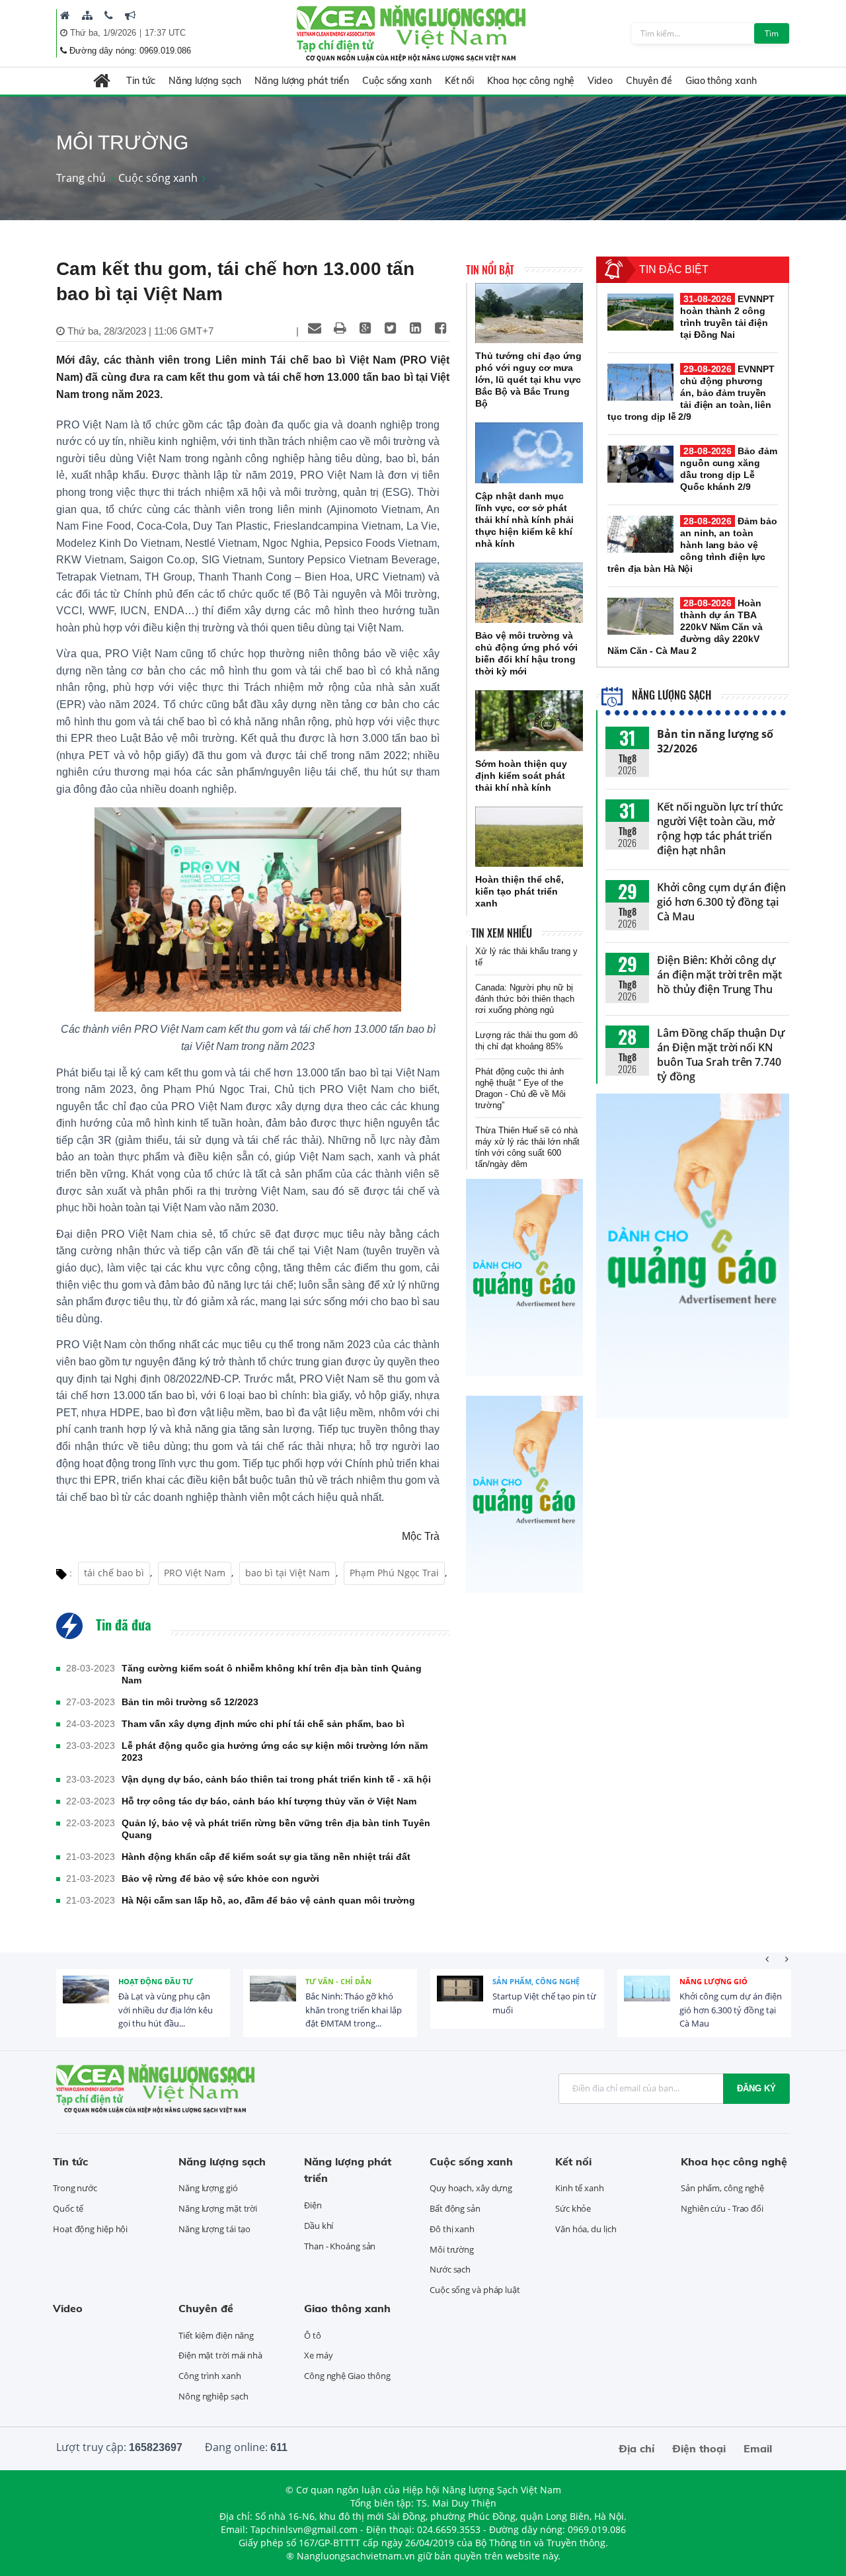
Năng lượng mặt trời (218, 2208)
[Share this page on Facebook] (440, 328)
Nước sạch (450, 2269)
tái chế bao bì (114, 1573)
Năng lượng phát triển (302, 81)
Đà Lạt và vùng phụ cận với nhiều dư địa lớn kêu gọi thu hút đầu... (166, 2010)
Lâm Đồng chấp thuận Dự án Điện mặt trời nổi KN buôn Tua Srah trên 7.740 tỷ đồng (721, 1055)
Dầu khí (319, 2226)
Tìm (772, 33)
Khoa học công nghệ (531, 81)
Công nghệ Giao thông (347, 2376)
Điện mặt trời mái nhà (220, 2355)
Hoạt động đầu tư (156, 1981)
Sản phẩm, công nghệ (536, 1981)
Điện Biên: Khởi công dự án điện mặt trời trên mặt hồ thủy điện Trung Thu (719, 975)
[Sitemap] (87, 15)
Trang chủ (81, 178)
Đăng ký (756, 2088)
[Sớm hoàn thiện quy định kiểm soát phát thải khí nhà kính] (529, 721)
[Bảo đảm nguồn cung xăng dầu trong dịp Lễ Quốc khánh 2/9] (640, 464)
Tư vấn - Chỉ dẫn (338, 1981)
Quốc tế (68, 2208)
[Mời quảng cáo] (130, 15)
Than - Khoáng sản (340, 2246)
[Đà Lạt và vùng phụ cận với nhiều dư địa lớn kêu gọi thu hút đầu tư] (86, 1999)
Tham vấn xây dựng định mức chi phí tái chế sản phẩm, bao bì (263, 1724)
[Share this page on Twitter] (390, 328)
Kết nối (459, 81)
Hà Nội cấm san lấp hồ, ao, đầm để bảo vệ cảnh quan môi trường (268, 1900)
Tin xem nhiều (502, 933)
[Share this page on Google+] (365, 328)
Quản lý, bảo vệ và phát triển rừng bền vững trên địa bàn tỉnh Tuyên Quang (276, 1829)
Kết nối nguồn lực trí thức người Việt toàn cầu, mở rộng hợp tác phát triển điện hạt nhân (720, 828)
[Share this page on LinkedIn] (415, 328)
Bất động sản (455, 2208)
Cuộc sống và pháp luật (475, 2290)
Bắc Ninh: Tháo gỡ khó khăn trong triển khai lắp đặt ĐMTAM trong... (354, 2010)
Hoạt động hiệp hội (90, 2229)
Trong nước (75, 2188)
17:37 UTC (165, 33)
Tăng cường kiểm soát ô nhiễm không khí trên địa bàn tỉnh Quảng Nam (272, 1674)
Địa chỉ (636, 2448)
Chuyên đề (649, 81)
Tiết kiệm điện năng (216, 2335)
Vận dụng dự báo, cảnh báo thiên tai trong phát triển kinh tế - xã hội (276, 1779)
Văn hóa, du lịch (586, 2229)
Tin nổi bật (490, 270)
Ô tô (313, 2335)
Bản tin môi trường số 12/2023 (190, 1702)
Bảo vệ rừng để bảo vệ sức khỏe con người (220, 1878)
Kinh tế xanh (580, 2188)
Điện (313, 2205)
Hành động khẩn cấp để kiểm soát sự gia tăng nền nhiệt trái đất (266, 1857)
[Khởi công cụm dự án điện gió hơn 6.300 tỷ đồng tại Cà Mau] (647, 1999)
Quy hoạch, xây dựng (471, 2188)
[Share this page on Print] (340, 328)
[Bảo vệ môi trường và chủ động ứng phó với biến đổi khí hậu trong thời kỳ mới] (529, 593)
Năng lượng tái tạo (214, 2229)
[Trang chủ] (65, 15)
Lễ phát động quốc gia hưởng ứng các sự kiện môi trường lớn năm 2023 (275, 1751)
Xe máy (318, 2355)
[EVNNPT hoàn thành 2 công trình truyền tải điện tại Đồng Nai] (640, 312)
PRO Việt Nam (195, 1573)
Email (758, 2448)
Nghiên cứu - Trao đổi (722, 2208)
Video (600, 81)
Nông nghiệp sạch (213, 2396)
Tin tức (140, 81)
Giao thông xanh (721, 81)
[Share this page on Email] (315, 328)
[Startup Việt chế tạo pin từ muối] (460, 1999)
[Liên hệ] (109, 15)
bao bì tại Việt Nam (288, 1573)
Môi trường (452, 2249)
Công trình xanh (210, 2376)
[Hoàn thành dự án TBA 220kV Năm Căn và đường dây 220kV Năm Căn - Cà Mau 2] (640, 616)
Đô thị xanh (452, 2229)
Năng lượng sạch (205, 81)
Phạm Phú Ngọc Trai (394, 1573)
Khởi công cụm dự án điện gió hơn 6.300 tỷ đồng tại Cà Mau (721, 902)
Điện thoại (699, 2448)
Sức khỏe (573, 2208)
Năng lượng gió (713, 1981)
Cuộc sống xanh (397, 81)
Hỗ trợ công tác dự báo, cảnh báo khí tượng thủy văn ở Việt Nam (269, 1801)
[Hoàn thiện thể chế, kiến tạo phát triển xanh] (529, 837)
